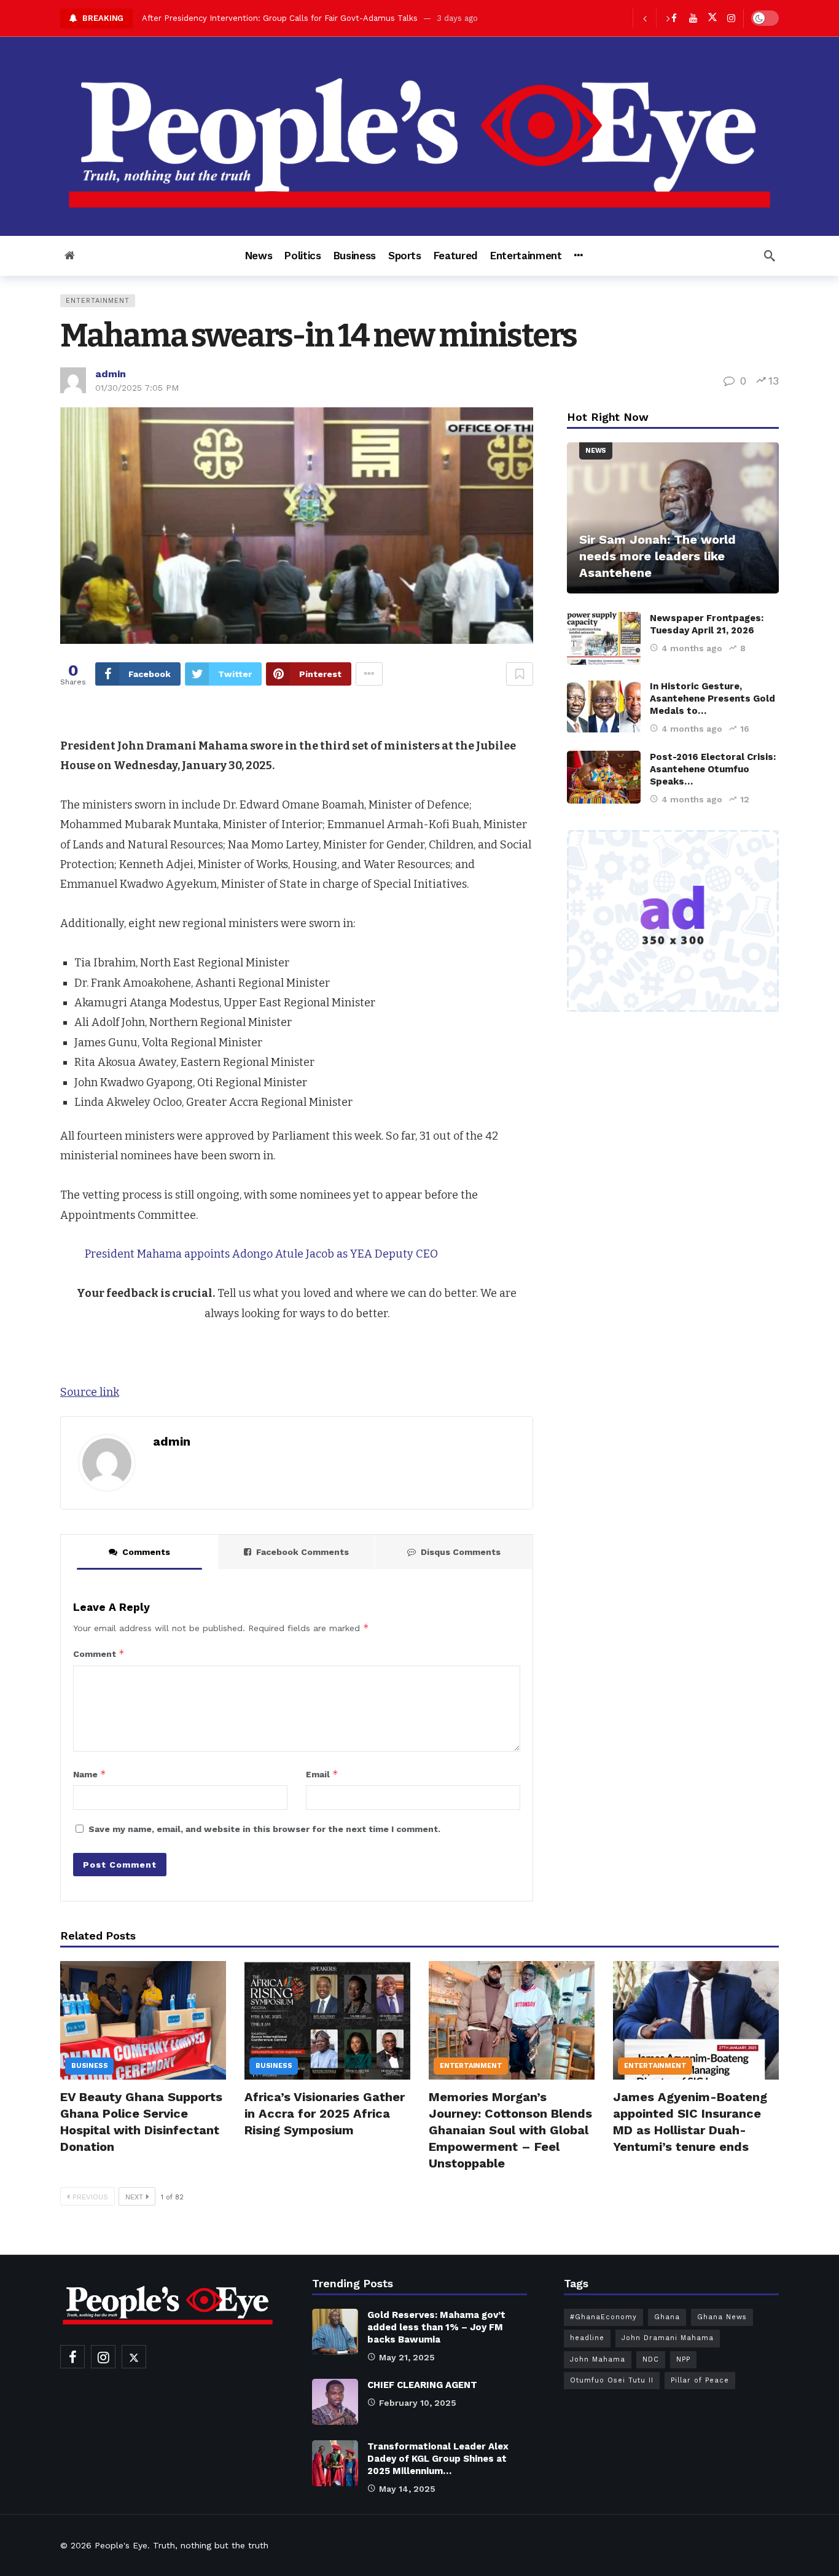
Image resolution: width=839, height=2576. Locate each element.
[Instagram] (731, 18)
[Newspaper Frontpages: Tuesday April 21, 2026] (604, 638)
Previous (90, 2197)
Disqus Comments (461, 1552)
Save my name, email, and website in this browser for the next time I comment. (264, 1829)
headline (587, 2338)
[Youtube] (693, 18)
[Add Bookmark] (520, 674)
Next (134, 2197)
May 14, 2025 (407, 2489)
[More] (578, 256)
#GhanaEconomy (603, 2317)
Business (89, 2066)
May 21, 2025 (407, 2357)
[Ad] (673, 921)
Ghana (667, 2317)
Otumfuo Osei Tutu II (612, 2380)
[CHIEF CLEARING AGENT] (335, 2402)
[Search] (770, 256)
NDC (651, 2359)
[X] (712, 18)
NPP (683, 2359)
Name (90, 1774)
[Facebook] (72, 2357)
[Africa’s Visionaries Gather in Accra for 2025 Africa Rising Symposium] (327, 2020)
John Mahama (598, 2359)
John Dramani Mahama (668, 2338)
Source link (90, 1392)
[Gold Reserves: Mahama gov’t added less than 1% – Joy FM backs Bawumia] (335, 2332)
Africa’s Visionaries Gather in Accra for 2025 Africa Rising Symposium (325, 2113)
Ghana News (722, 2317)
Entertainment (98, 301)
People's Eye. (122, 2545)
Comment (99, 1654)
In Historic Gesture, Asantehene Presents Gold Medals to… (712, 699)
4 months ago (692, 648)
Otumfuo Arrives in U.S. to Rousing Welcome (230, 18)
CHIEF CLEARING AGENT (422, 2385)
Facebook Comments (302, 1552)
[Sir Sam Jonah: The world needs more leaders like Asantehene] (673, 518)
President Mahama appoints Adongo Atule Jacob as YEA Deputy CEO (261, 1254)
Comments (146, 1552)
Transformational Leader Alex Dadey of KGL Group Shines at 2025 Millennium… (438, 2459)
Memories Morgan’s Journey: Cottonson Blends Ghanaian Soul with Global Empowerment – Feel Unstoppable (510, 2130)
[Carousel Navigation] (656, 18)
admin (111, 374)
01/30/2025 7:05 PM (137, 388)
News (596, 451)
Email (322, 1774)
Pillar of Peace (700, 2380)
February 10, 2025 (418, 2403)
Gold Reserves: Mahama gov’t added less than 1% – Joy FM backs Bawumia (436, 2327)
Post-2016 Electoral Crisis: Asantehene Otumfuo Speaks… (713, 769)
